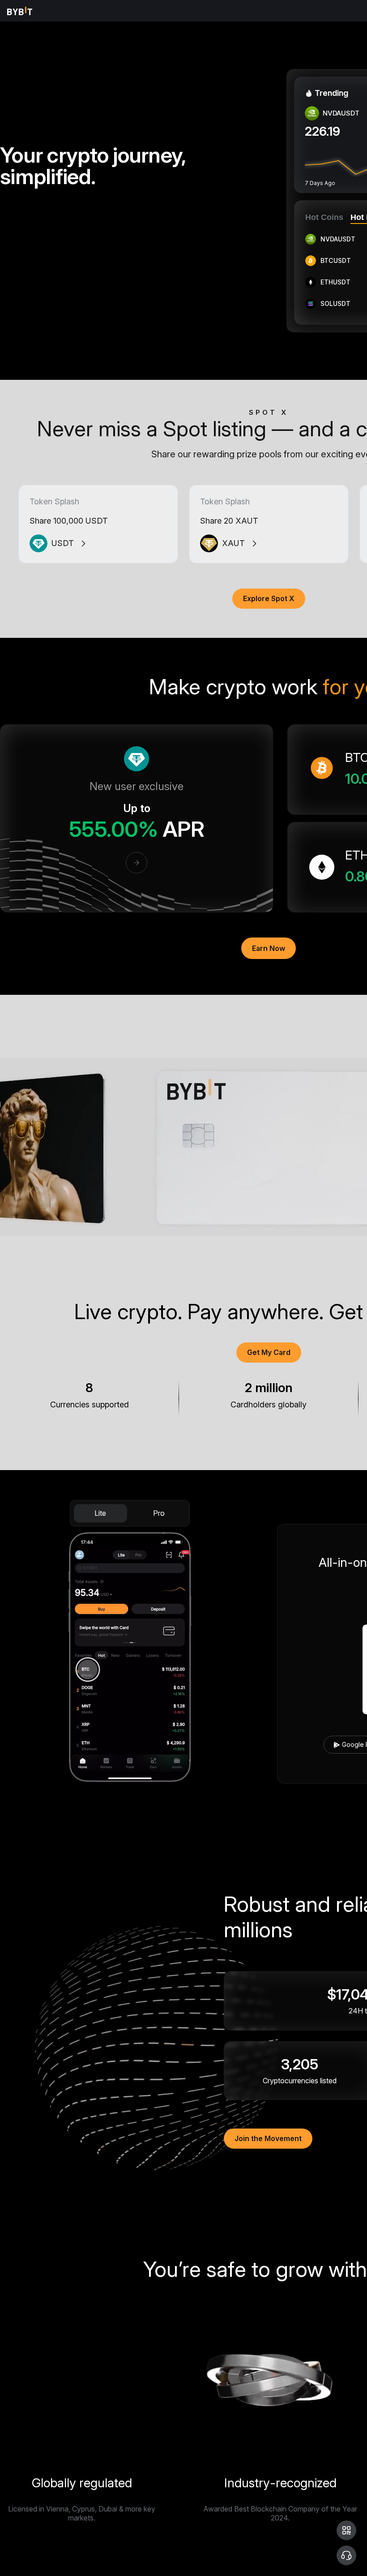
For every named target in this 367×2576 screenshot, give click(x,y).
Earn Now (269, 948)
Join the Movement (268, 2138)
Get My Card (269, 1352)
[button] (346, 2530)
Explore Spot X (269, 598)
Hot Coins (324, 217)
